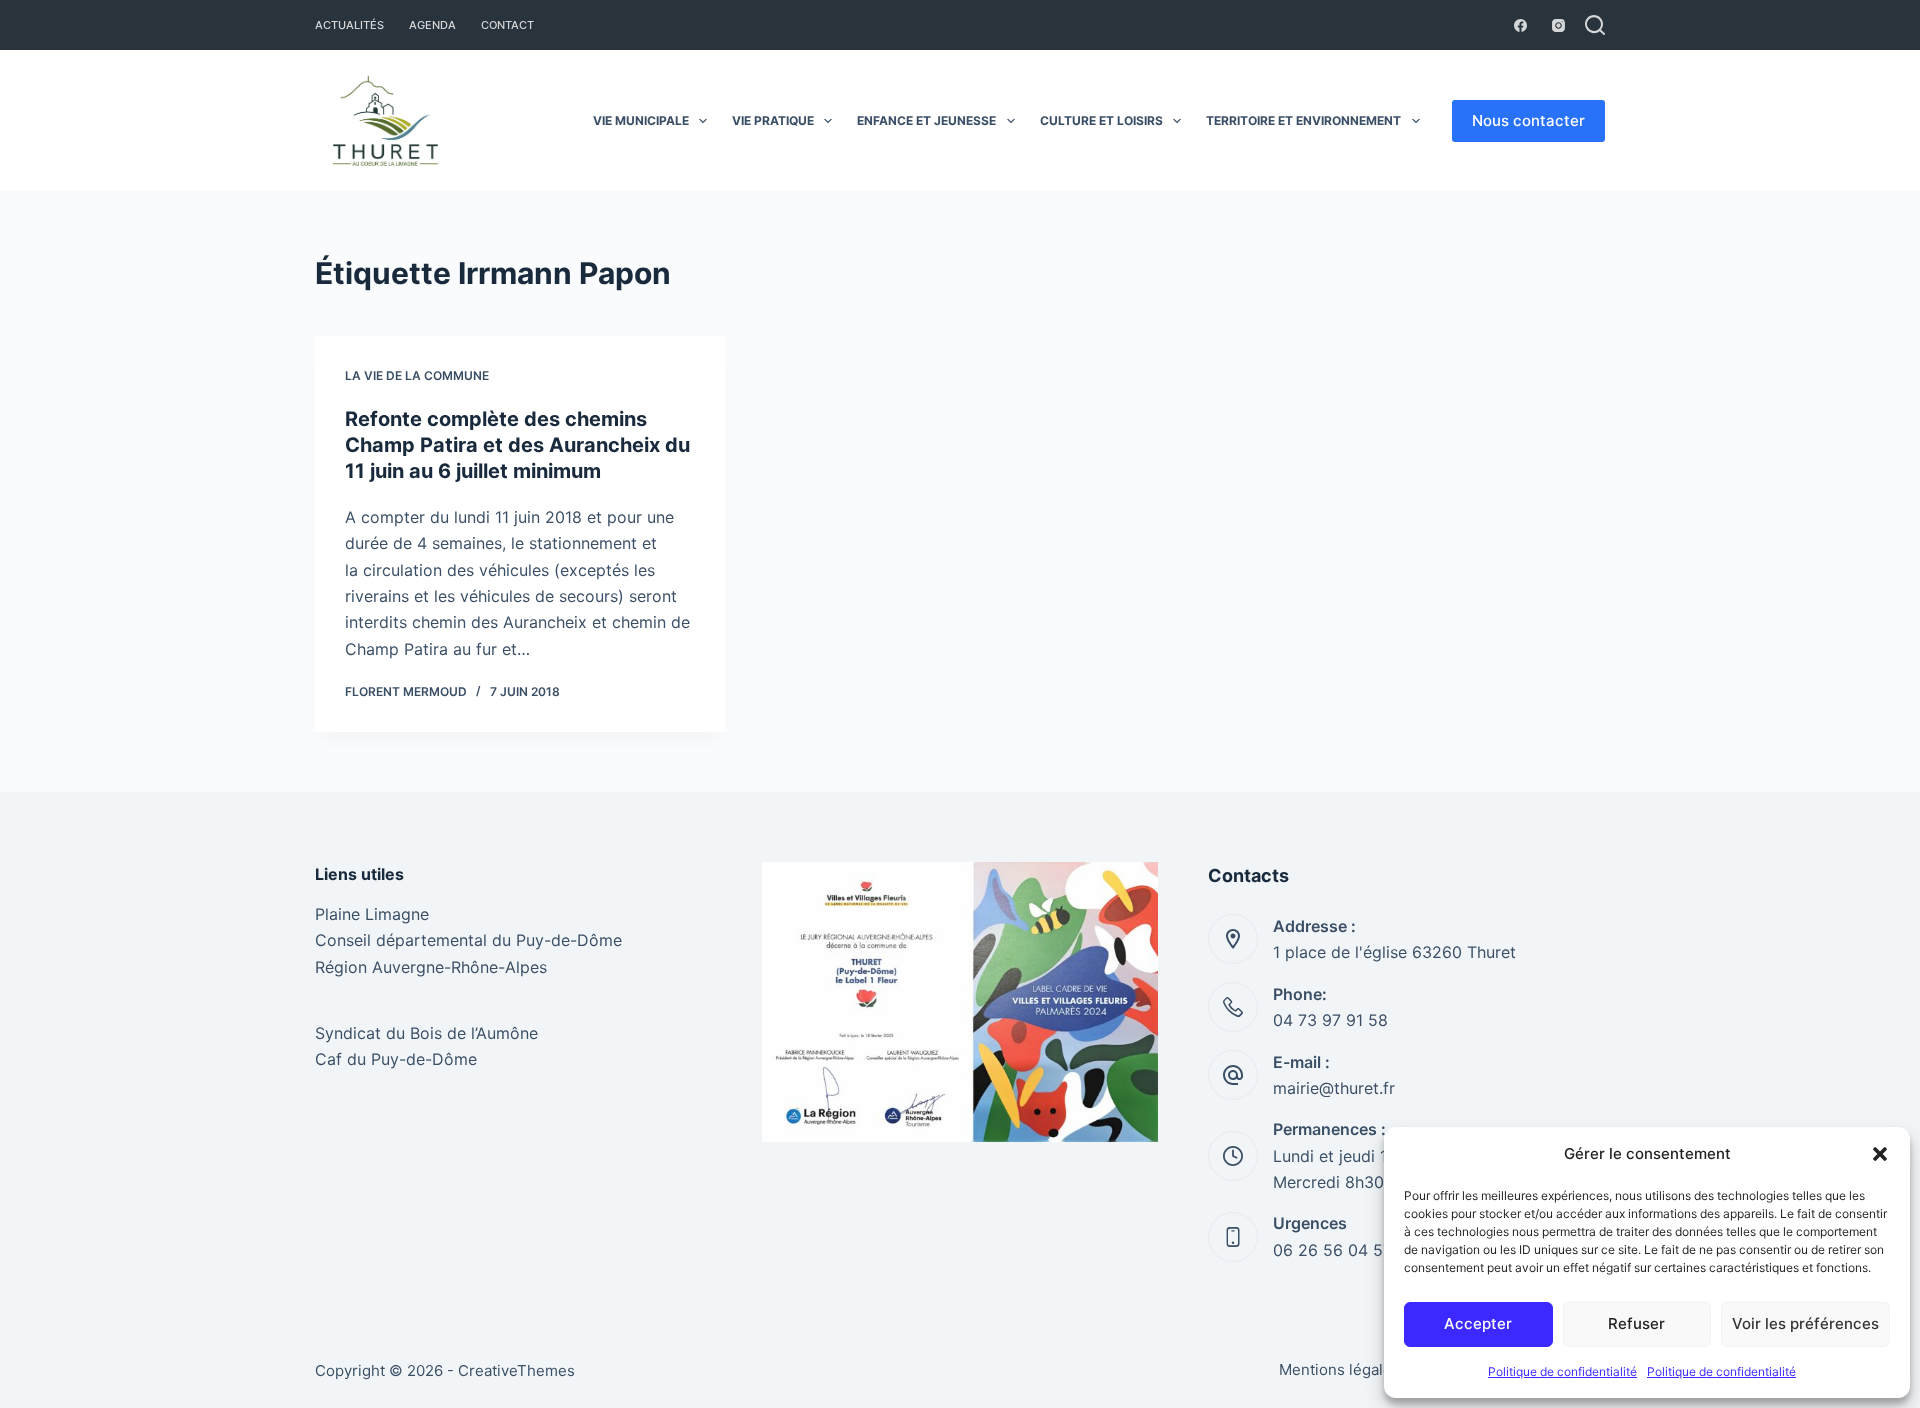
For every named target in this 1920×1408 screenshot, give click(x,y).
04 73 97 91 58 (1330, 1020)
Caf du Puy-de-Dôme (396, 1059)
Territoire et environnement (1303, 120)
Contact (507, 25)
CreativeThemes (516, 1370)
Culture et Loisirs (1101, 120)
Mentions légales (1339, 1369)
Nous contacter (1528, 120)
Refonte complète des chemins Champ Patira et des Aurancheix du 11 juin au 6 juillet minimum (517, 445)
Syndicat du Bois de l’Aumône (426, 1033)
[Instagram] (1558, 25)
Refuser (1636, 1323)
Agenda (432, 25)
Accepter (1478, 1323)
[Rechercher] (1595, 25)
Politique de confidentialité (1562, 1371)
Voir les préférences (1805, 1323)
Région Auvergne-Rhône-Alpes (431, 967)
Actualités (349, 25)
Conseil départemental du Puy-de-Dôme (468, 940)
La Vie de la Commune (417, 375)
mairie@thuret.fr (1334, 1088)
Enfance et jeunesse (926, 120)
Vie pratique (773, 120)
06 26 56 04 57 (1332, 1250)
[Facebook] (1520, 25)
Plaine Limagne (372, 914)
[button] (1880, 1154)
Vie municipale (641, 120)
